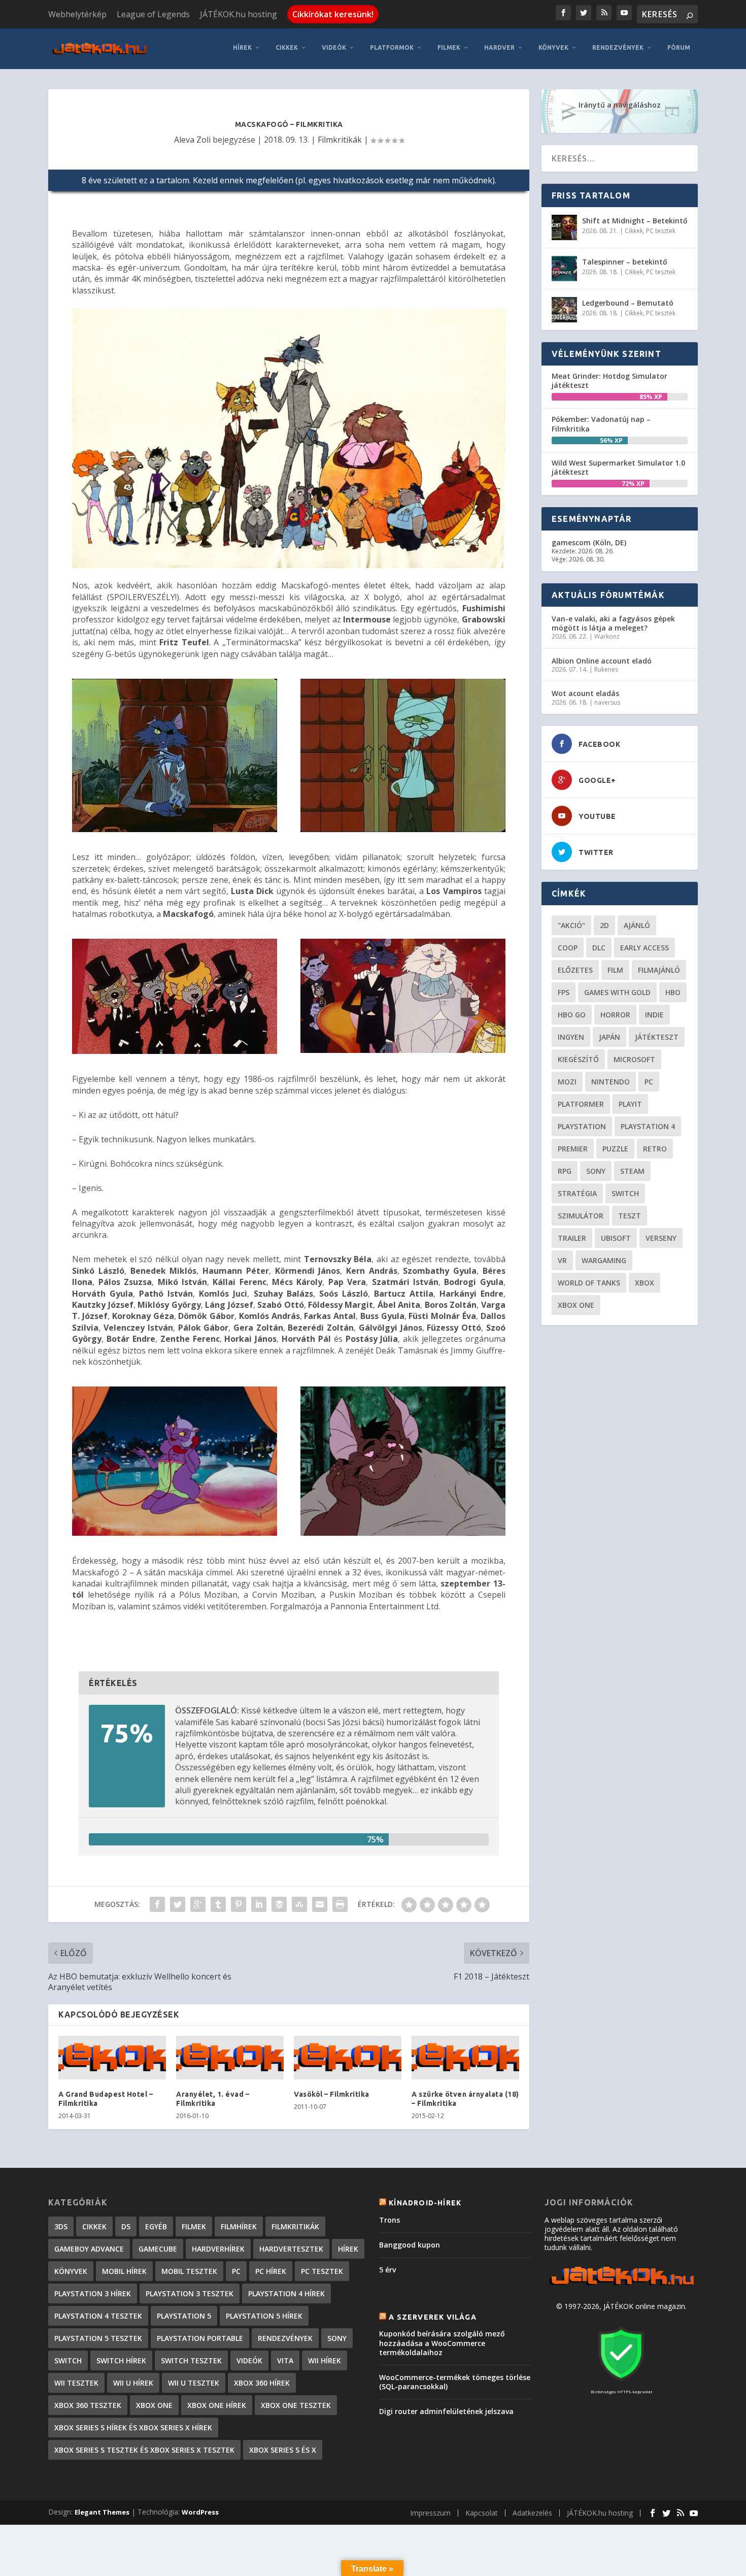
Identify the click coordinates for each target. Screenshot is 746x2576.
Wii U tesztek (194, 2383)
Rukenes (606, 669)
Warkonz (607, 636)
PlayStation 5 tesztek (98, 2338)
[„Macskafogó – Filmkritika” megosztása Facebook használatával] (157, 1904)
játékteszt (657, 1037)
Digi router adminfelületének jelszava (446, 2411)
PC (649, 1082)
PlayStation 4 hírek (286, 2293)
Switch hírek (121, 2360)
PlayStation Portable (200, 2338)
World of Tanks (589, 1283)
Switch (625, 1193)
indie (654, 1015)
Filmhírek (239, 2226)
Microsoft (634, 1059)
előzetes (575, 970)
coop (568, 948)
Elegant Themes (102, 2512)
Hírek (242, 47)
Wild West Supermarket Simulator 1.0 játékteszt (618, 467)
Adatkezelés (532, 2513)
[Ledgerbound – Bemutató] (564, 310)
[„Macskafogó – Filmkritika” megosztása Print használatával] (340, 1904)
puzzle (615, 1149)
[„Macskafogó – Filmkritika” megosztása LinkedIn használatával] (259, 1904)
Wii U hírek (133, 2383)
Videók (334, 47)
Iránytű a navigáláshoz (620, 105)
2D (604, 925)
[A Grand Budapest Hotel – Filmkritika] (112, 2058)
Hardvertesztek (291, 2249)
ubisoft (616, 1238)
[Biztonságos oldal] (621, 2382)
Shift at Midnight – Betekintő (635, 221)
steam (632, 1171)
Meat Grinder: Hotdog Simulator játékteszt (609, 381)
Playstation (582, 1126)
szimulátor (581, 1216)
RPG (565, 1171)
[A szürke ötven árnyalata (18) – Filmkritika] (465, 2058)
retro (655, 1149)
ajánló (637, 925)
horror (615, 1015)
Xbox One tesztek (296, 2405)
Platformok (392, 47)
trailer (572, 1238)
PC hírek (271, 2271)
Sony (596, 1171)
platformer (581, 1104)
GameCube (158, 2249)
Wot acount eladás (585, 693)
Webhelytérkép (77, 14)
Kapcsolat (482, 2513)
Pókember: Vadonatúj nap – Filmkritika (601, 424)
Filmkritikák (340, 140)
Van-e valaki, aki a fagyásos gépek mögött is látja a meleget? (613, 623)
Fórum (679, 47)
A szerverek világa (433, 2317)
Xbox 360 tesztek (88, 2405)
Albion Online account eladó (602, 661)
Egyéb (156, 2226)
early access (645, 948)
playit (630, 1104)
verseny (661, 1238)
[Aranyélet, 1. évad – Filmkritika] (230, 2058)
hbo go (572, 1015)
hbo (673, 992)
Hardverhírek (218, 2249)
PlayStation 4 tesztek (98, 2316)
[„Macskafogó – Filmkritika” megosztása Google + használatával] (198, 1904)
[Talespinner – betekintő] (564, 269)
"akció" (571, 925)
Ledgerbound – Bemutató (628, 303)
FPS (564, 992)
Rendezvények (618, 47)
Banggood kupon (410, 2245)
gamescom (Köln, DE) (589, 542)
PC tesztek (661, 231)
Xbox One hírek (217, 2405)
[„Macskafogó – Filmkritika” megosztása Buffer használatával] (279, 1904)
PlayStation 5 (184, 2316)
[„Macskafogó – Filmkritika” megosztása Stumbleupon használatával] (299, 1904)
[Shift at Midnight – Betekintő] (564, 227)
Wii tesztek (76, 2383)
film (615, 970)
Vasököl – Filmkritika (332, 2094)
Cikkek (287, 47)
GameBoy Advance (89, 2249)
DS (126, 2226)
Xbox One (576, 1305)
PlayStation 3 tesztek (190, 2293)
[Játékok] (621, 2285)
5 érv (387, 2270)
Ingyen (571, 1037)
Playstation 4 (648, 1126)
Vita (285, 2360)
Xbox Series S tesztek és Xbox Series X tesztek (144, 2450)
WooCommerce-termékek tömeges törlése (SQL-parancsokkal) (455, 2382)
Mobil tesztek (189, 2271)
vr (562, 1260)
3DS (61, 2226)
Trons (389, 2220)
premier (573, 1149)
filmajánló (659, 970)
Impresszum (430, 2513)
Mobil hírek (124, 2271)
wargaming (604, 1260)
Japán (609, 1037)
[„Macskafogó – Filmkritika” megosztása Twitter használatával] (178, 1904)
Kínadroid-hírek (425, 2203)
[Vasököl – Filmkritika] (348, 2058)
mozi (567, 1082)
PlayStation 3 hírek (93, 2293)
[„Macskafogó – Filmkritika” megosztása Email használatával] (320, 1904)
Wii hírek (325, 2360)
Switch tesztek (191, 2360)
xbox (645, 1283)
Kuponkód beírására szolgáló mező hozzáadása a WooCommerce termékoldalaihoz (442, 2343)
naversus (607, 702)
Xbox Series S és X (283, 2450)
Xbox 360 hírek (262, 2383)
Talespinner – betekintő (625, 262)
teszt (630, 1216)
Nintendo (611, 1082)
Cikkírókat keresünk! (333, 14)
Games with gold (617, 992)
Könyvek (553, 47)
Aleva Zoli (192, 140)
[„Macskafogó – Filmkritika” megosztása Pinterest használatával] (239, 1904)
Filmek (449, 47)
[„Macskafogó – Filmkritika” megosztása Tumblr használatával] (218, 1904)
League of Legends (153, 14)
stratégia (577, 1193)
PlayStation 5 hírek (264, 2316)
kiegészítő (578, 1059)
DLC (599, 948)
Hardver (499, 47)
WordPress (200, 2512)
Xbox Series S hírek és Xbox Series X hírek (133, 2428)
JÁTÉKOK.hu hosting (239, 14)
